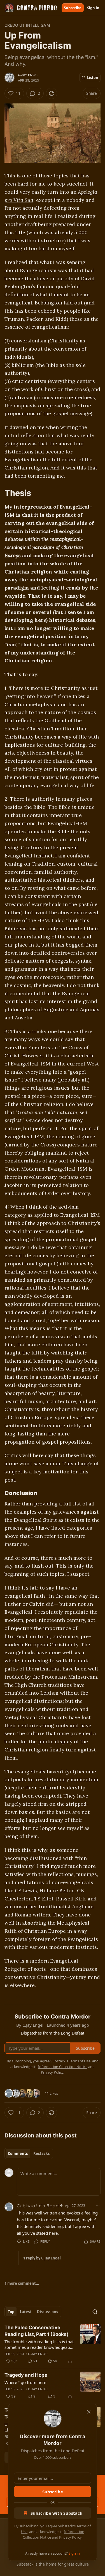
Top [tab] (11, 2312)
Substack (25, 2564)
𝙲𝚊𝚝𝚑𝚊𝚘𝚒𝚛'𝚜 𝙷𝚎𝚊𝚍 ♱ (40, 2205)
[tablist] (29, 2153)
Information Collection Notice (63, 2067)
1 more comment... (22, 2283)
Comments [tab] (18, 2153)
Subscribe (73, 8)
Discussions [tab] (47, 2312)
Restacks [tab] (41, 2153)
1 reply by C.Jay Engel (42, 2258)
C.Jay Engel (28, 75)
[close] (89, 2412)
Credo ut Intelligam (27, 25)
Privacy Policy (70, 2537)
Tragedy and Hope (26, 2375)
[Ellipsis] (98, 2205)
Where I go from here (25, 2382)
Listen (93, 78)
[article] (53, 2344)
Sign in (93, 8)
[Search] (95, 2312)
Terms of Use (80, 2061)
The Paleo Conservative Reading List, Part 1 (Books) (37, 2331)
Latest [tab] (26, 2312)
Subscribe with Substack (56, 2513)
